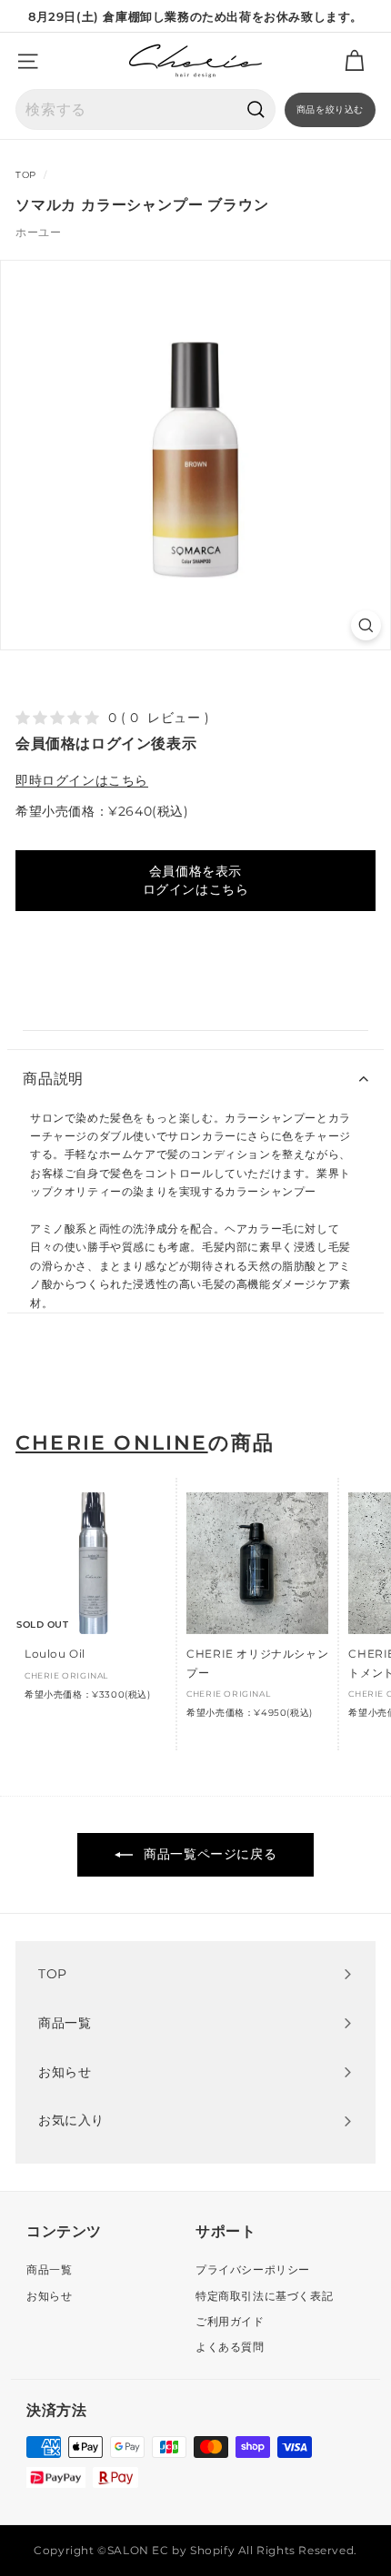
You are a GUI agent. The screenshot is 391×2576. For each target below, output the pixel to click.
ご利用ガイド (230, 2321)
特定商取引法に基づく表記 (264, 2296)
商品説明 (53, 1079)
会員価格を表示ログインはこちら (196, 880)
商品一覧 (49, 2269)
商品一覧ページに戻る (209, 1854)
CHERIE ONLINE (112, 1443)
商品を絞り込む (330, 109)
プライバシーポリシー (253, 2269)
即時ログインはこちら (82, 780)
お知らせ (49, 2296)
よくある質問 (230, 2347)
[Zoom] (366, 625)
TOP (26, 175)
